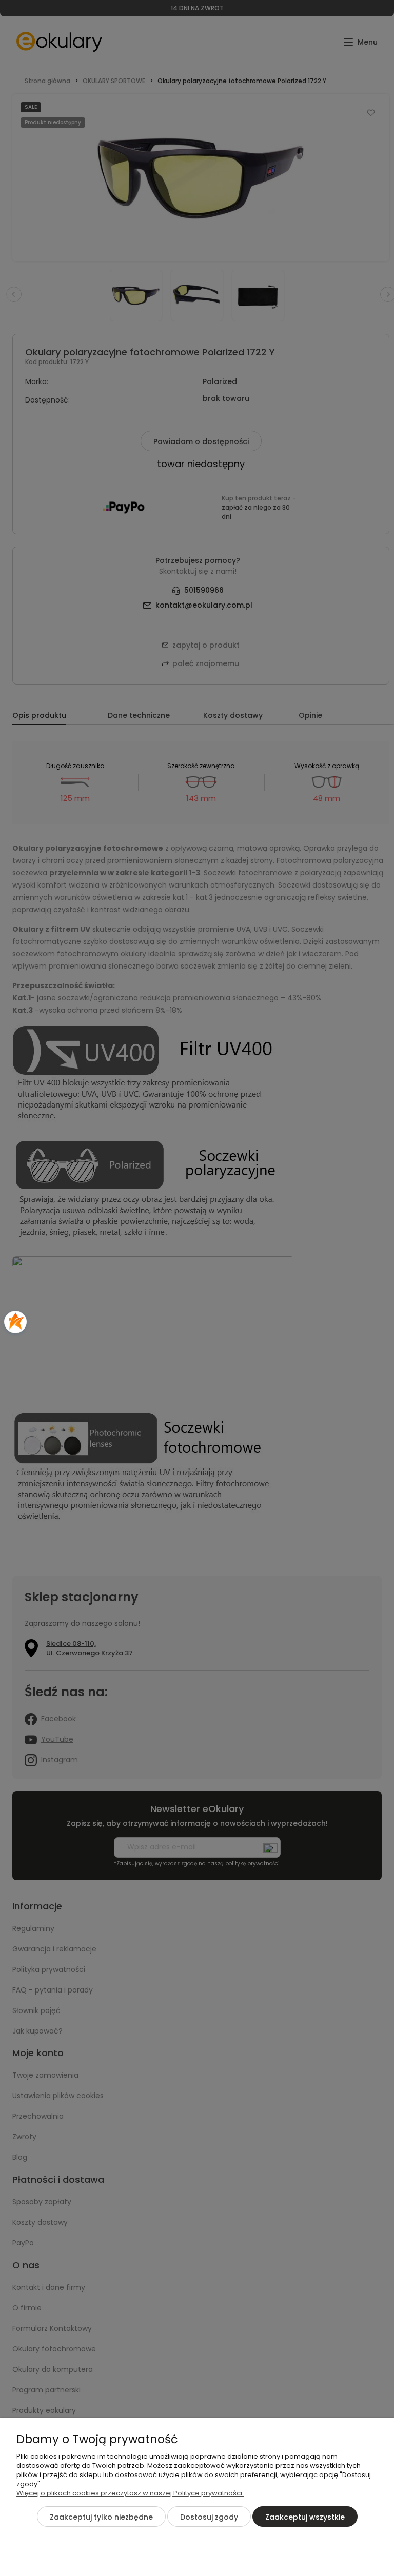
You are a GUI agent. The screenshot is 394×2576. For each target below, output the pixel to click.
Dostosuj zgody (209, 2517)
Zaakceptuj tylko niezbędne (101, 2517)
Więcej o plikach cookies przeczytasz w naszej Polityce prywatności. (130, 2493)
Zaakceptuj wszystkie (305, 2517)
